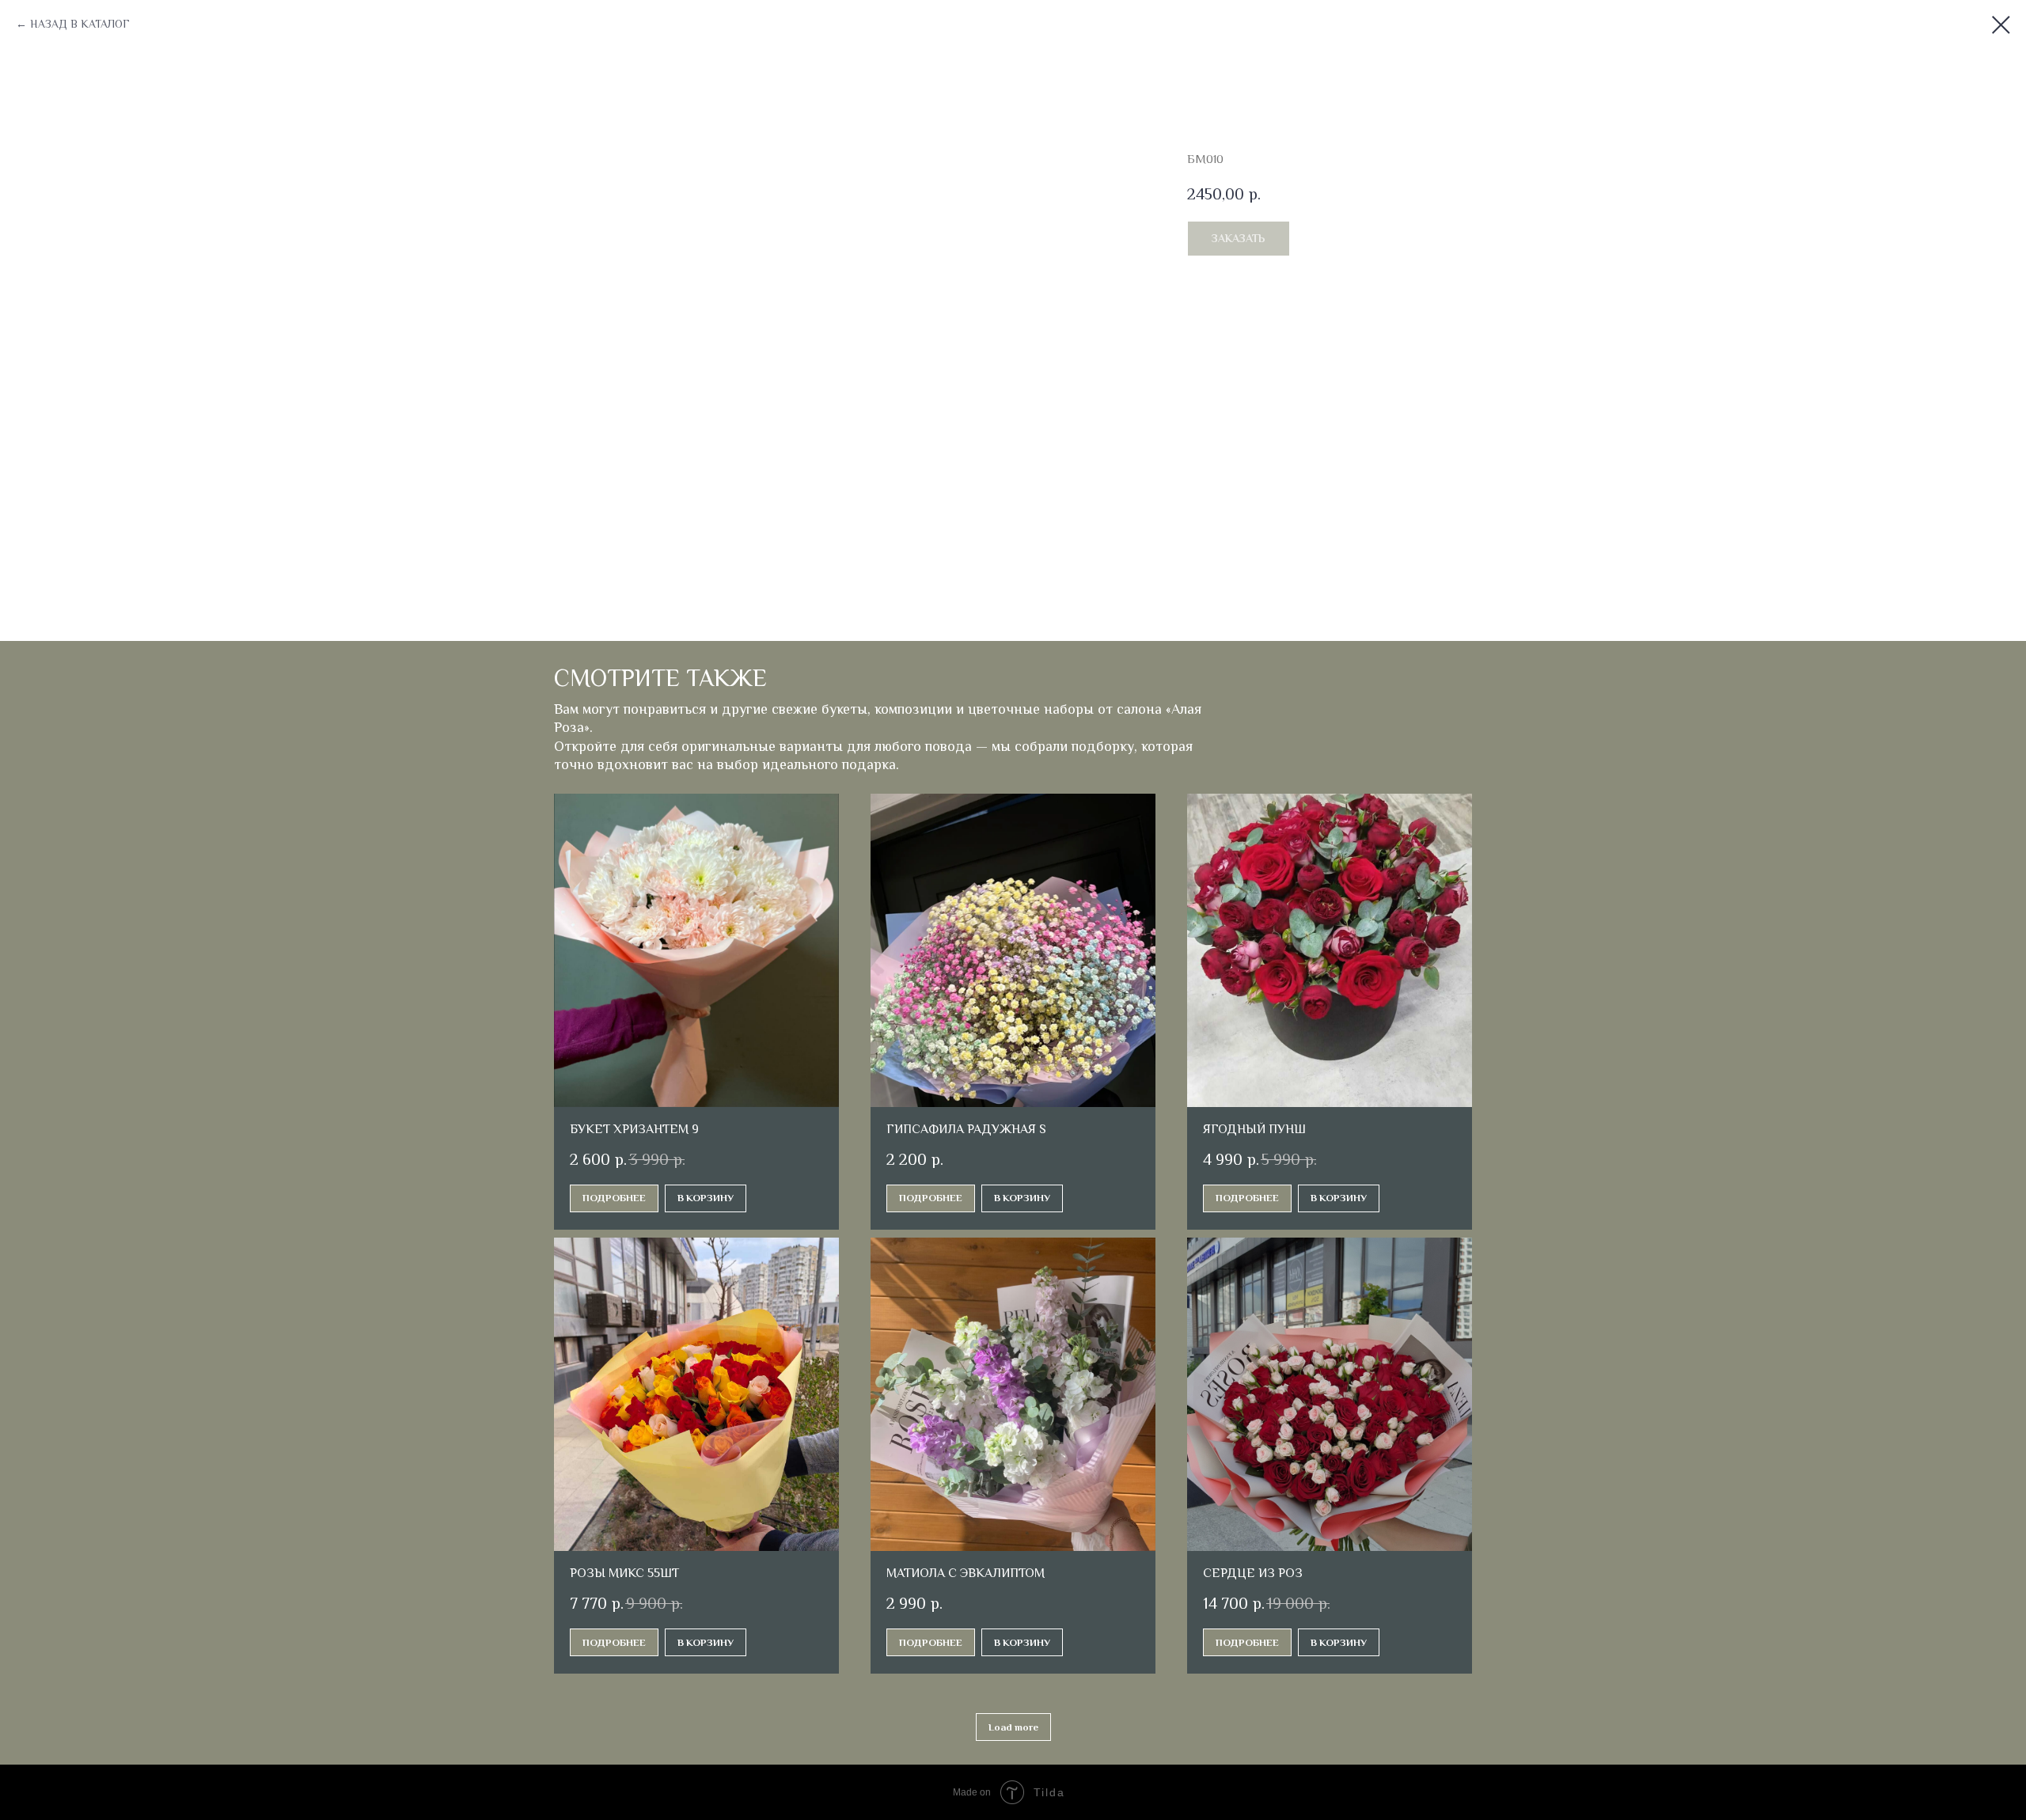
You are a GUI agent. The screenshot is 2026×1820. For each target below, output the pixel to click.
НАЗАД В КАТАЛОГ (80, 24)
